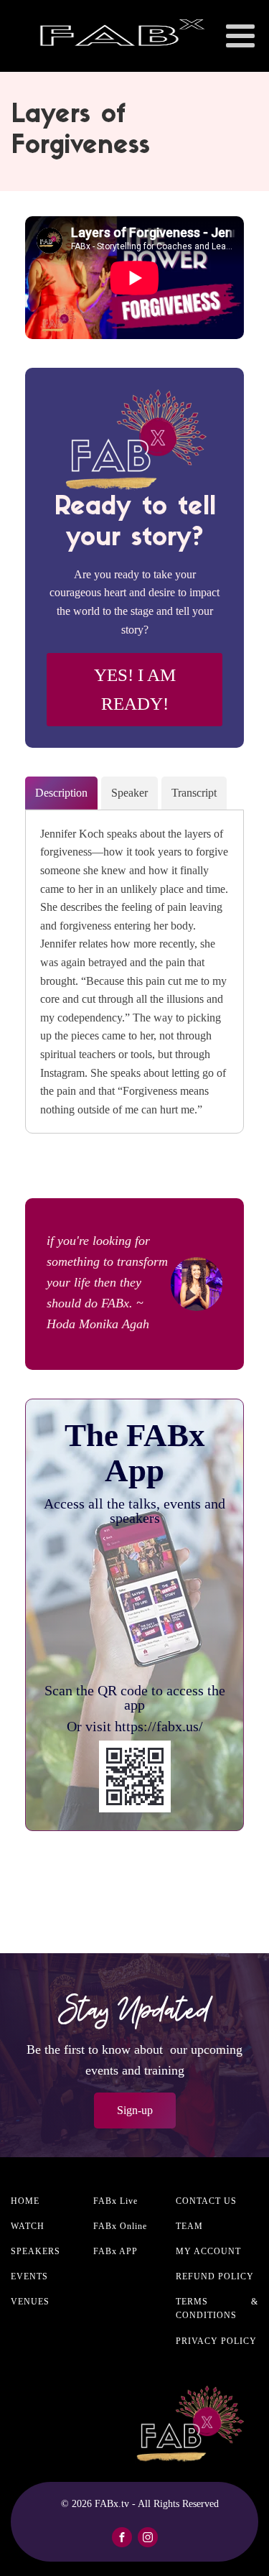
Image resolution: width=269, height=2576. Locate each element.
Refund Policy (215, 2276)
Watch (28, 2226)
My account (208, 2251)
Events (29, 2276)
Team (189, 2226)
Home (25, 2201)
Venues (30, 2302)
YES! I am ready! (135, 689)
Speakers (36, 2251)
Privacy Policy (216, 2341)
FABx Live (115, 2201)
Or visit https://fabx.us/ (135, 1726)
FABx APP (115, 2251)
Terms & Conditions (217, 2308)
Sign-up (135, 2110)
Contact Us (206, 2201)
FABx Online (120, 2226)
